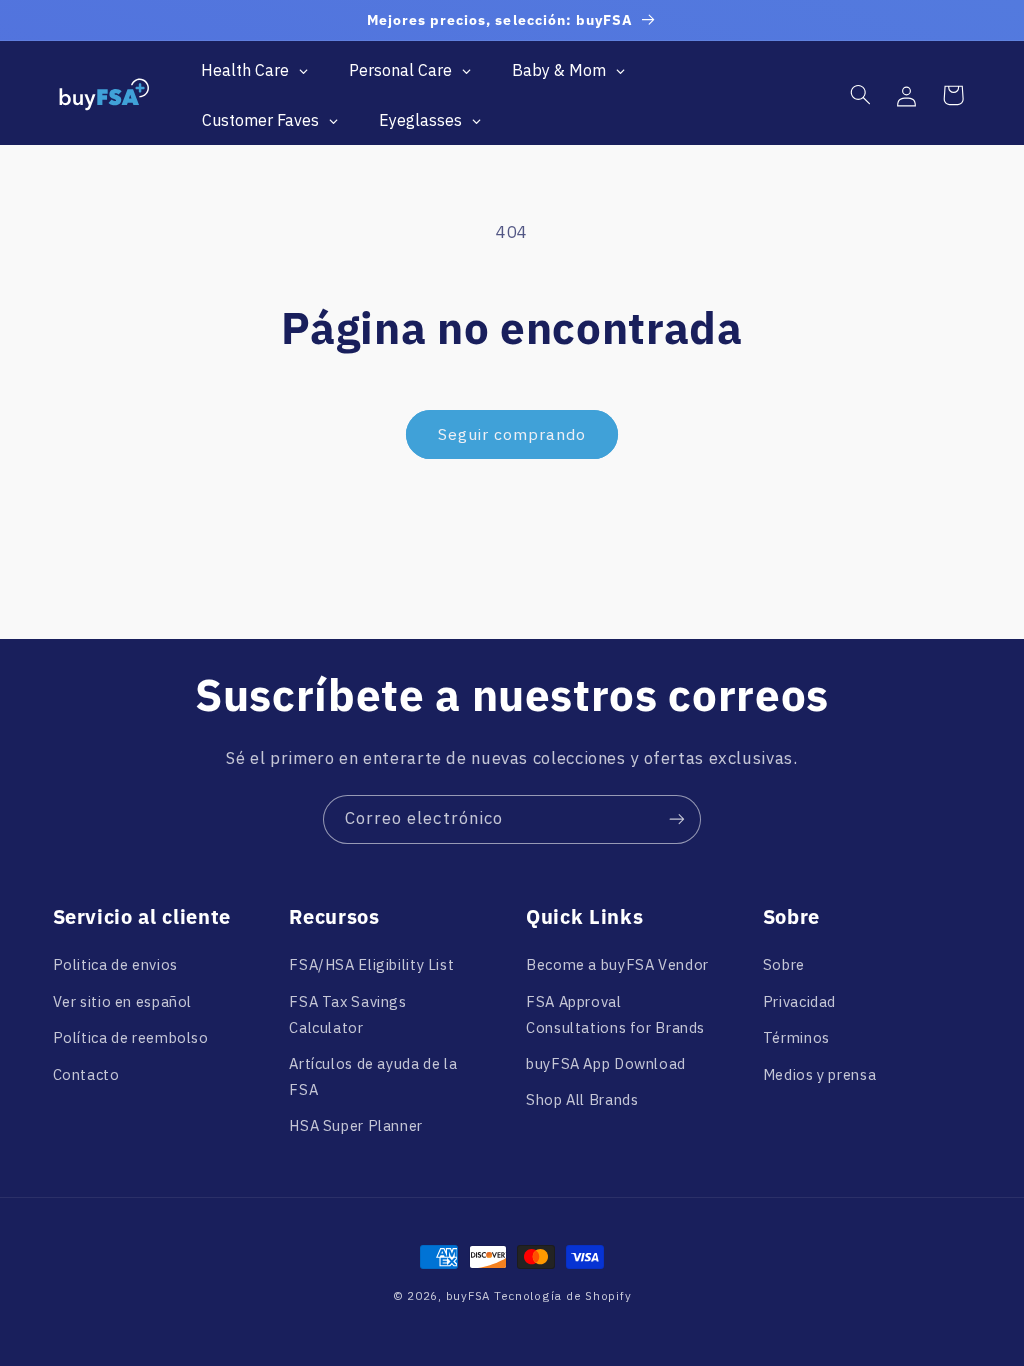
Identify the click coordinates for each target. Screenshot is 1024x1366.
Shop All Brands (582, 1099)
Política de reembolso (131, 1037)
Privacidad (799, 1001)
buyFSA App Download (606, 1063)
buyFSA (468, 1295)
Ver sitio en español (123, 1001)
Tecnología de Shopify (562, 1295)
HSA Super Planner (356, 1125)
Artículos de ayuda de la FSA (373, 1076)
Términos (796, 1037)
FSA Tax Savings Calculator (347, 1014)
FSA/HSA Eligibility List (371, 964)
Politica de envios (115, 964)
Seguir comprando (512, 434)
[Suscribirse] (677, 819)
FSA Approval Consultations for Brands (615, 1014)
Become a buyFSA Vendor (617, 964)
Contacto (86, 1074)
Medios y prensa (819, 1074)
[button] (860, 95)
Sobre (784, 964)
